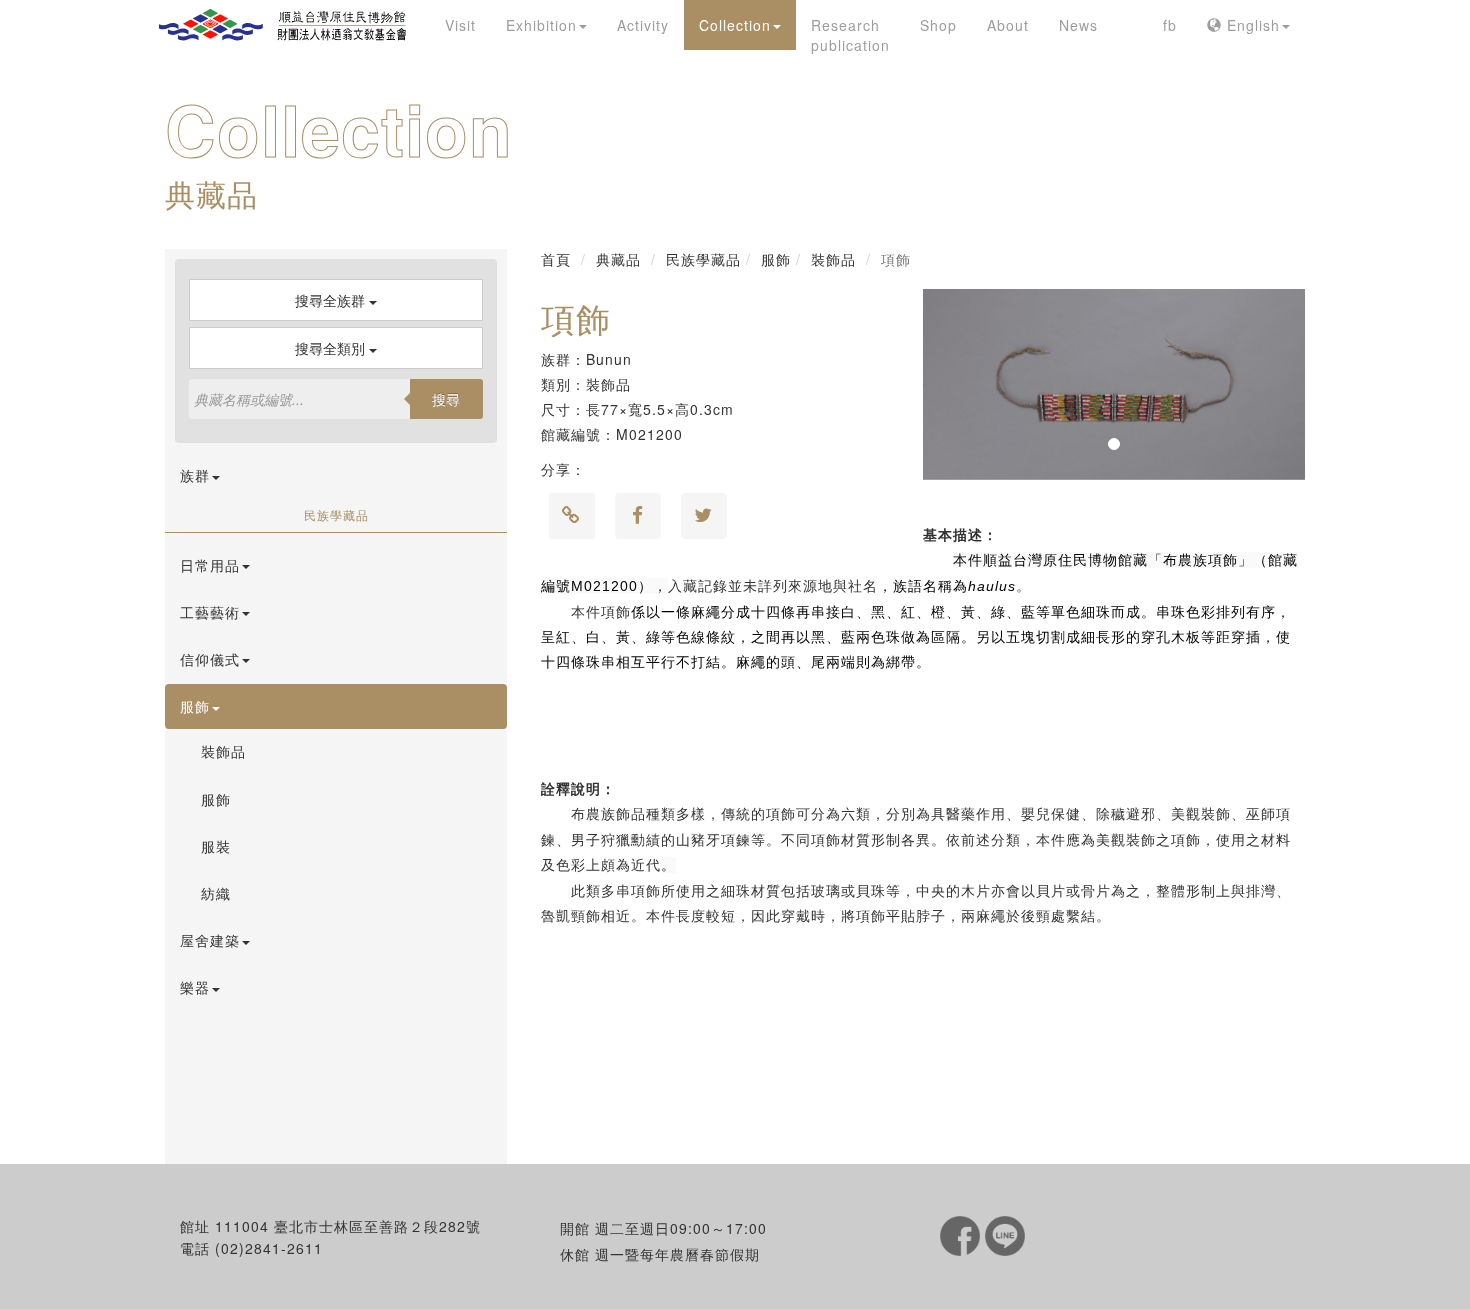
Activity (643, 25)
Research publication (850, 35)
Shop (938, 25)
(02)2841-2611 (269, 1248)
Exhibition (541, 25)
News (1078, 25)
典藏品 (618, 259)
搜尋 (446, 399)
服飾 (216, 799)
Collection (735, 25)
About (1008, 25)
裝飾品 (223, 751)
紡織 (216, 893)
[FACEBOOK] (962, 1234)
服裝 (216, 846)
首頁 (556, 259)
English (1251, 25)
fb (1170, 25)
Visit (460, 25)
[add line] (1005, 1234)
